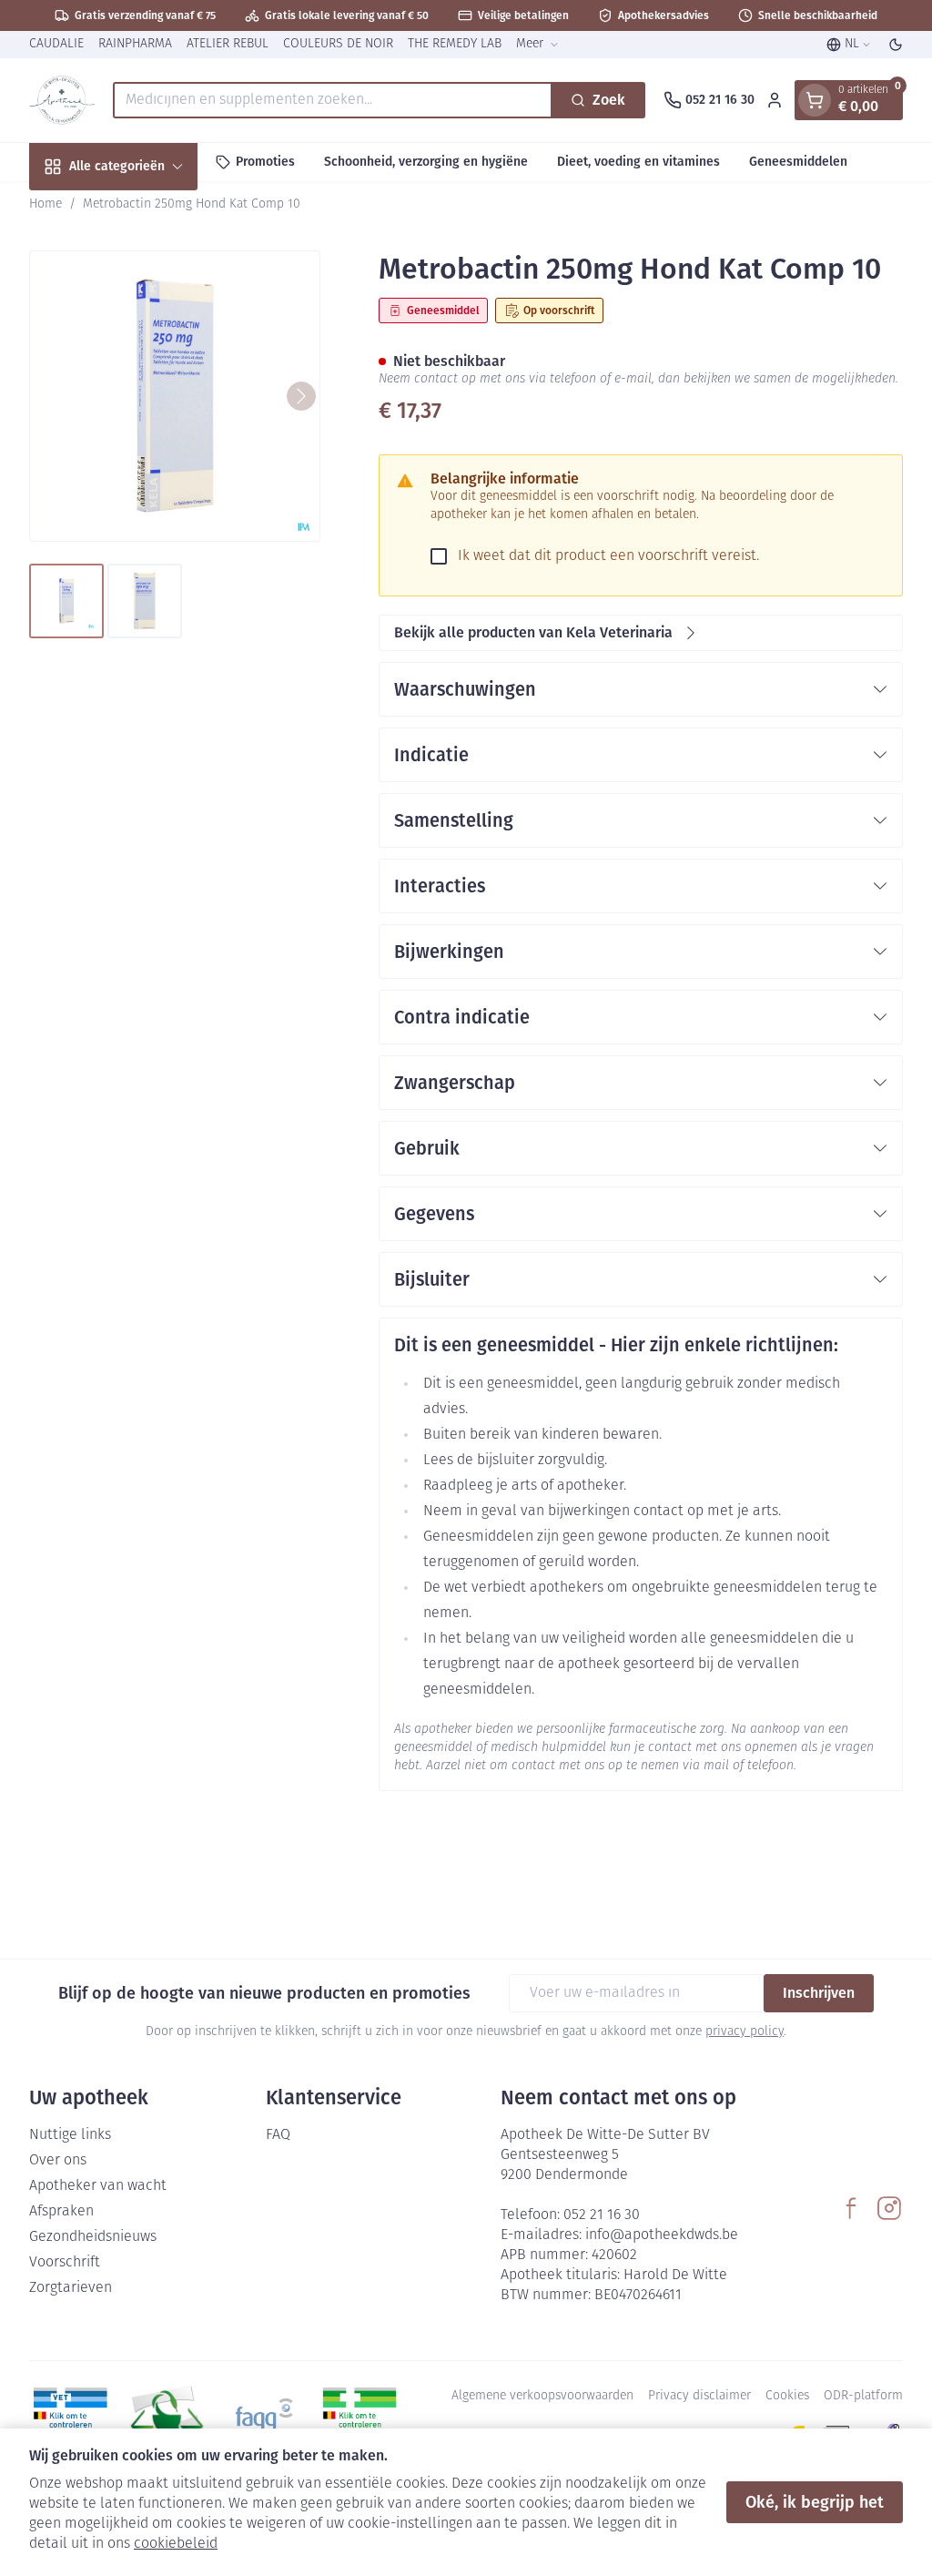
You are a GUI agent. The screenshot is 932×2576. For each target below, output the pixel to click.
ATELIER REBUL (228, 44)
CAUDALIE (56, 44)
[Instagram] (889, 2208)
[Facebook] (851, 2208)
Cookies (787, 2396)
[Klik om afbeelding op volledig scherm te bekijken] (175, 396)
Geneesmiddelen (798, 162)
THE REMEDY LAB (455, 44)
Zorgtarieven (71, 2288)
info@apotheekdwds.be (662, 2235)
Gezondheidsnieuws (93, 2237)
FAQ (278, 2135)
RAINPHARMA (135, 44)
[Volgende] (301, 396)
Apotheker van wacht (98, 2186)
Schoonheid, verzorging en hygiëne (426, 162)
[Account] (775, 100)
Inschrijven (819, 1993)
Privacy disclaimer (699, 2396)
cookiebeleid (176, 2544)
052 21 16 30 (602, 2215)
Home (46, 204)
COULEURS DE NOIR (338, 44)
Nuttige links (70, 2135)
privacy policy (745, 2032)
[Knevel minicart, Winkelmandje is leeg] (815, 100)
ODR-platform (863, 2396)
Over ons (58, 2161)
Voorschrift (65, 2263)
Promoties (265, 162)
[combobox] (333, 100)
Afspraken (61, 2212)
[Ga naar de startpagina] (62, 100)
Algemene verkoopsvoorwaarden (542, 2396)
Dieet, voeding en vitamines (638, 162)
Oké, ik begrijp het (815, 2502)
